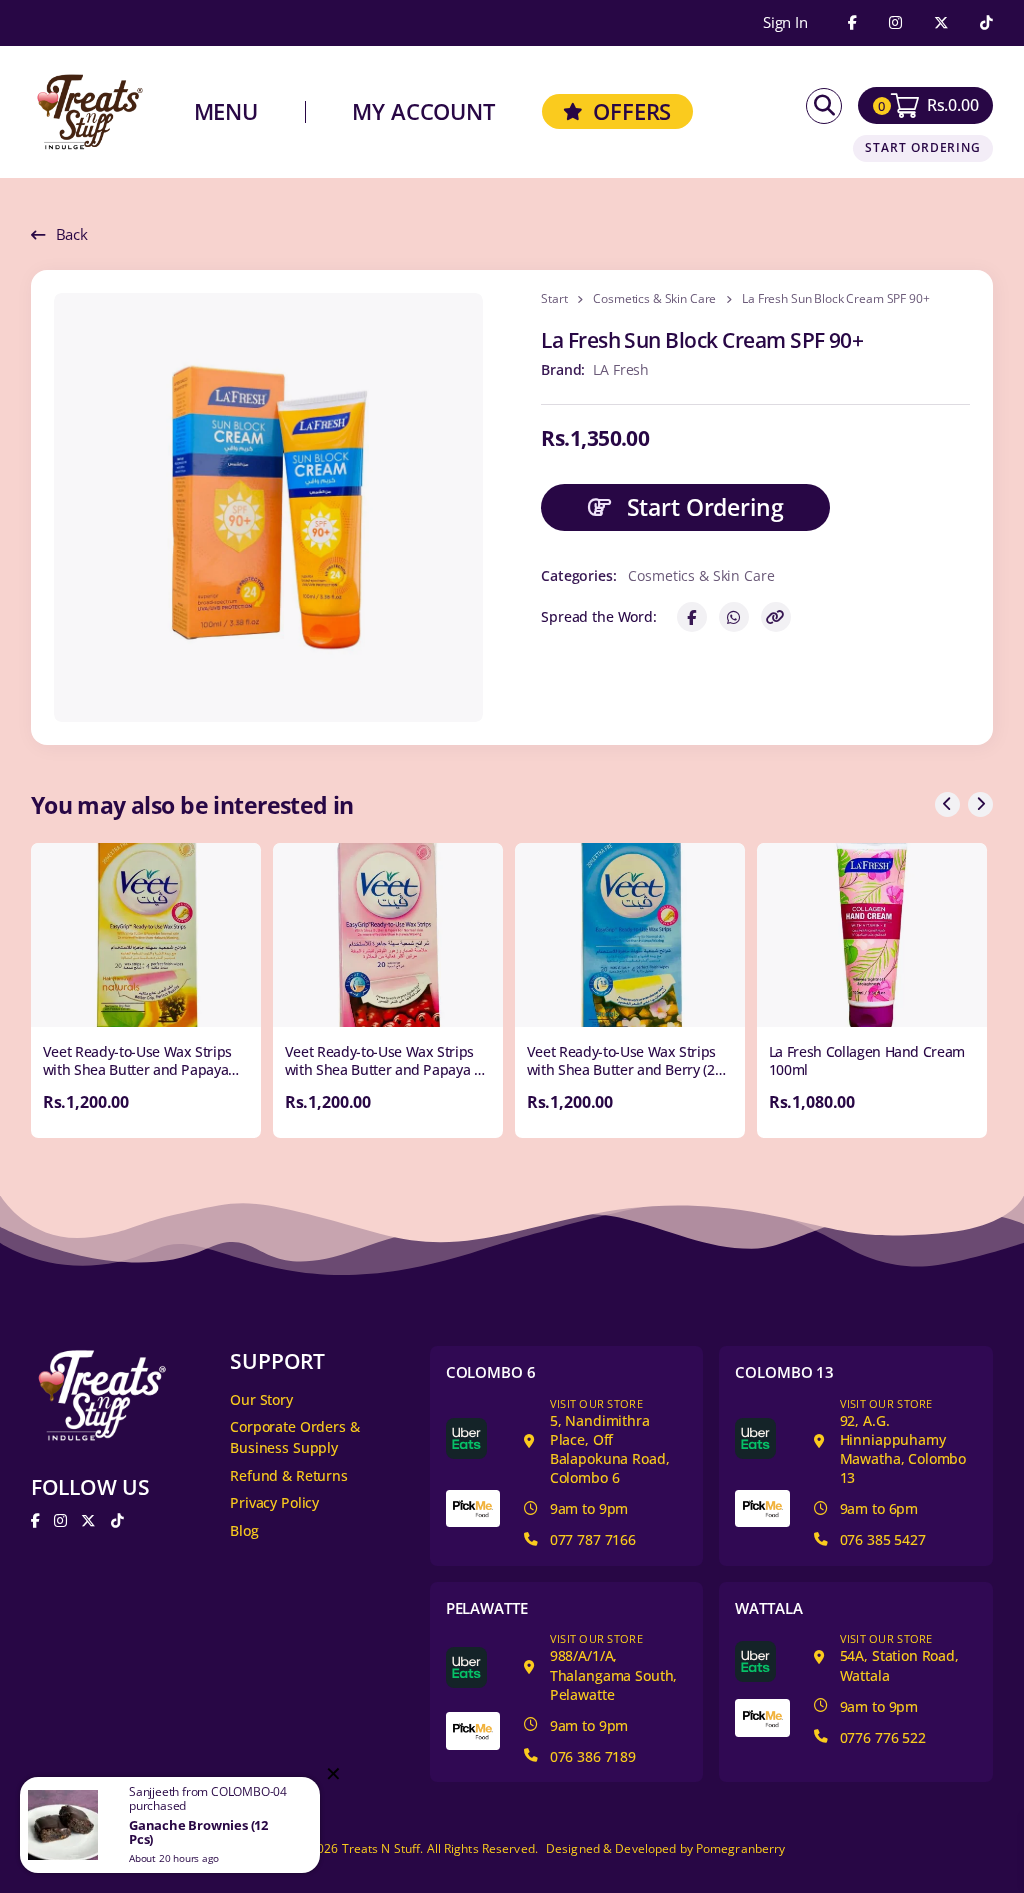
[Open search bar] (824, 106)
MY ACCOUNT (423, 112)
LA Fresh (621, 369)
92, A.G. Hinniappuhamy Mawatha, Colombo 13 (903, 1441)
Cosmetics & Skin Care (654, 299)
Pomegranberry (741, 1848)
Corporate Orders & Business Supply (294, 1436)
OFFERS (632, 111)
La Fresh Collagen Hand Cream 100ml (867, 1060)
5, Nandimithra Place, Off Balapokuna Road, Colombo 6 (610, 1441)
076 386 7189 (593, 1756)
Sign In (785, 23)
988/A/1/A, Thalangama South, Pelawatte (614, 1667)
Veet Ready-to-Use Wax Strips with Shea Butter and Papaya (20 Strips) (137, 1069)
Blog (244, 1530)
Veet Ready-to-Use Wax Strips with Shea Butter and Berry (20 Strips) (625, 1069)
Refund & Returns (289, 1475)
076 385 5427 (883, 1539)
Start (554, 299)
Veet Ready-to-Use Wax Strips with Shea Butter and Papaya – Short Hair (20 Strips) (383, 1069)
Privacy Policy (274, 1502)
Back (72, 234)
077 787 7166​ (593, 1539)
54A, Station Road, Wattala (899, 1657)
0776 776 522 (883, 1737)
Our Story (261, 1399)
